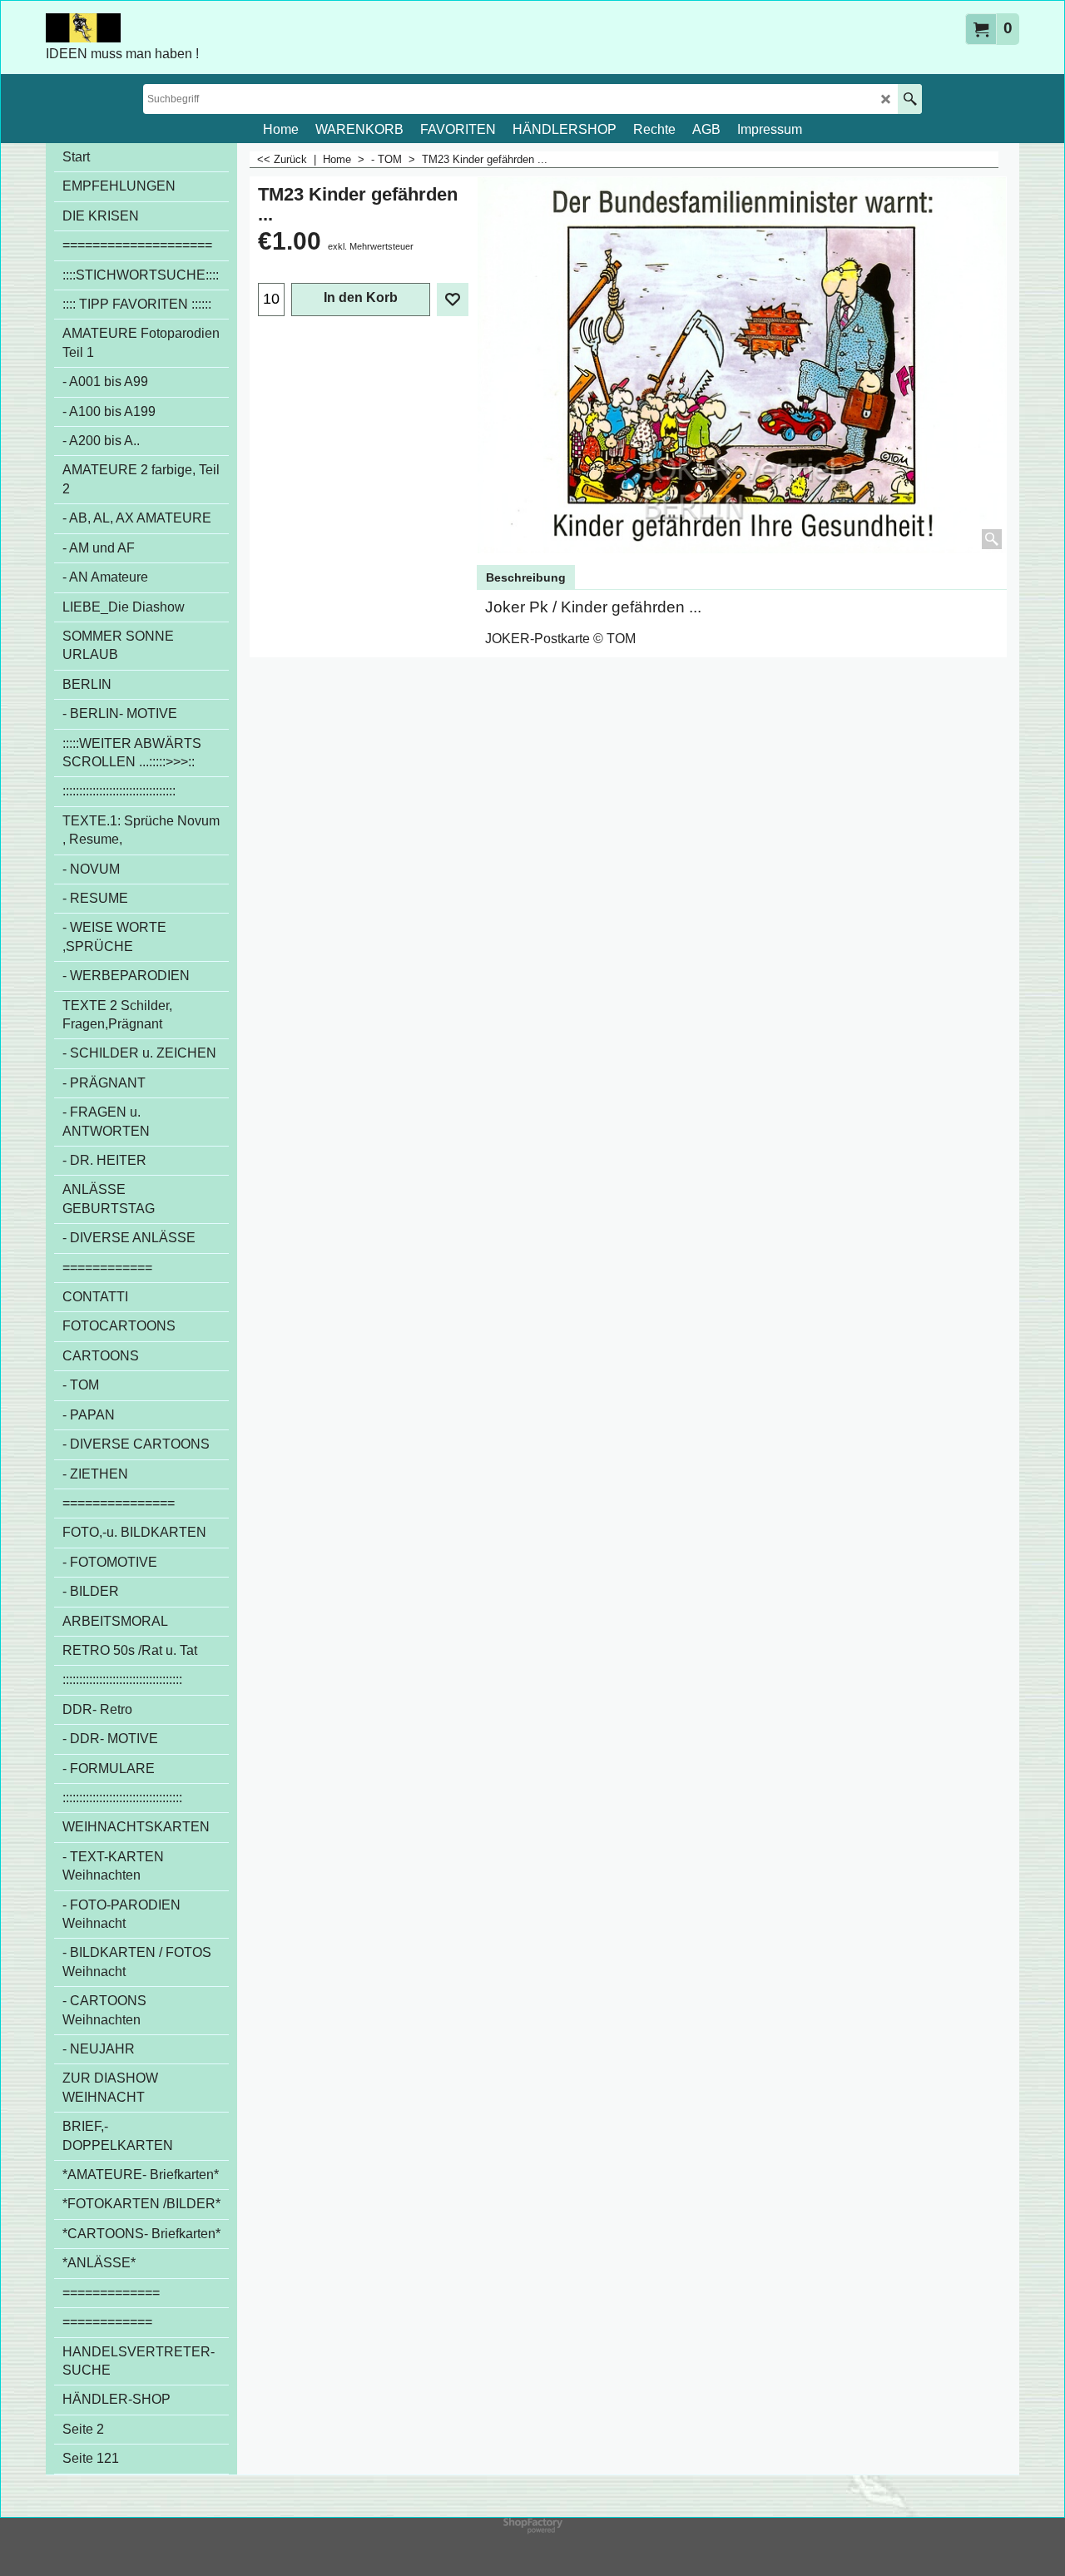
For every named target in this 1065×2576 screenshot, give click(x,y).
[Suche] (910, 99)
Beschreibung (526, 577)
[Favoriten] (453, 300)
